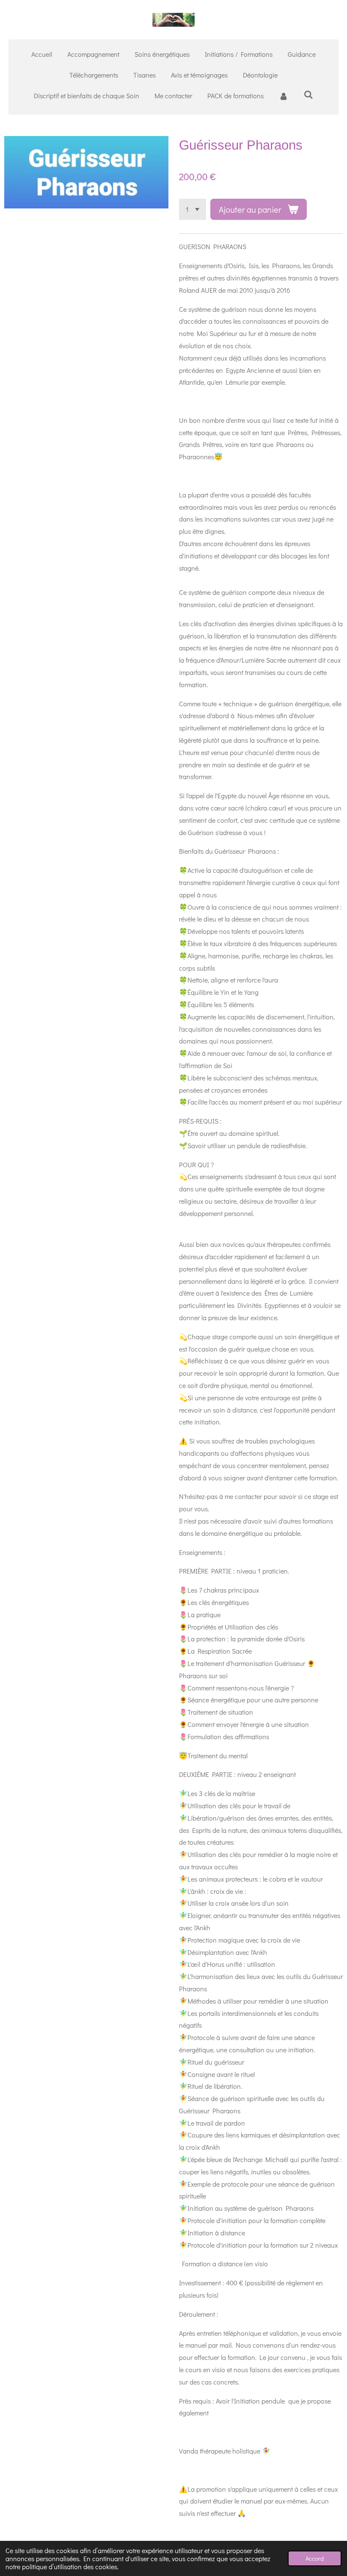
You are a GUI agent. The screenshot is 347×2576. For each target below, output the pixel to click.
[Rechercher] (308, 94)
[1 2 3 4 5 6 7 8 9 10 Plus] (193, 209)
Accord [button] (315, 2558)
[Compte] (284, 96)
